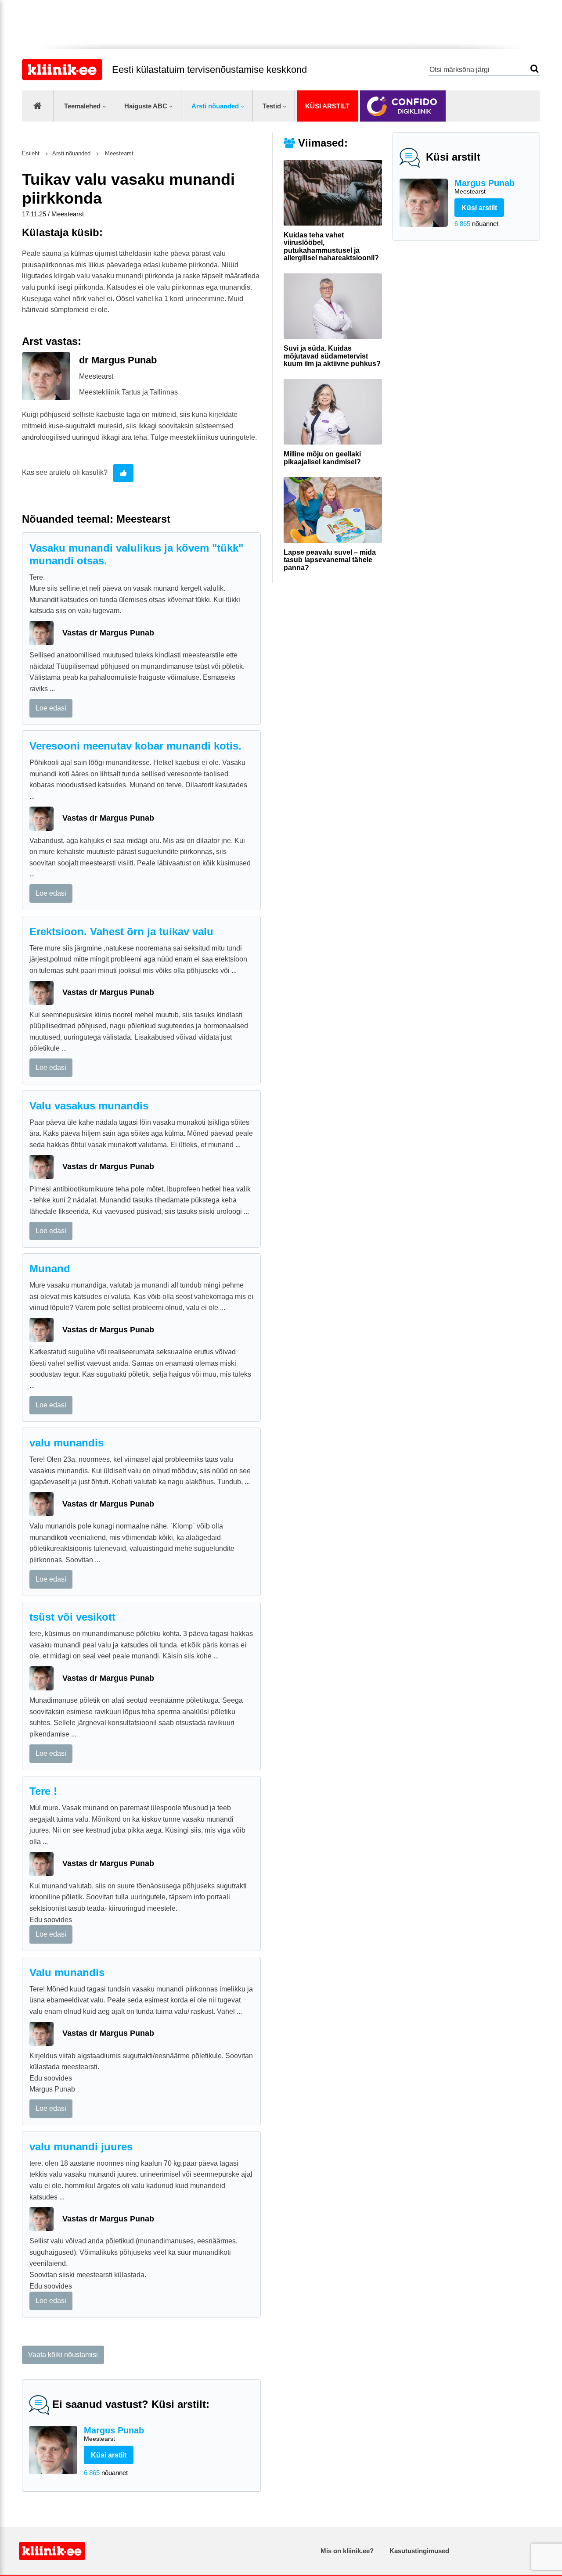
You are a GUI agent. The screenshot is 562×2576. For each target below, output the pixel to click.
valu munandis (67, 1443)
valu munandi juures (81, 2147)
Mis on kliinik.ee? (347, 2551)
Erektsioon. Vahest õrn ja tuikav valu (121, 931)
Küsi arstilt (327, 106)
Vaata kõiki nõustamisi (63, 2355)
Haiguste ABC (146, 106)
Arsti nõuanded (215, 106)
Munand (50, 1268)
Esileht (31, 153)
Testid (272, 106)
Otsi (535, 69)
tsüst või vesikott (72, 1617)
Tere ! (43, 1791)
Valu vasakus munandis (89, 1106)
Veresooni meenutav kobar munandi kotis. (135, 746)
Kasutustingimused (419, 2551)
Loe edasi (51, 708)
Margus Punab (485, 187)
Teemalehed (82, 106)
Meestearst (118, 153)
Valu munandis (67, 1972)
